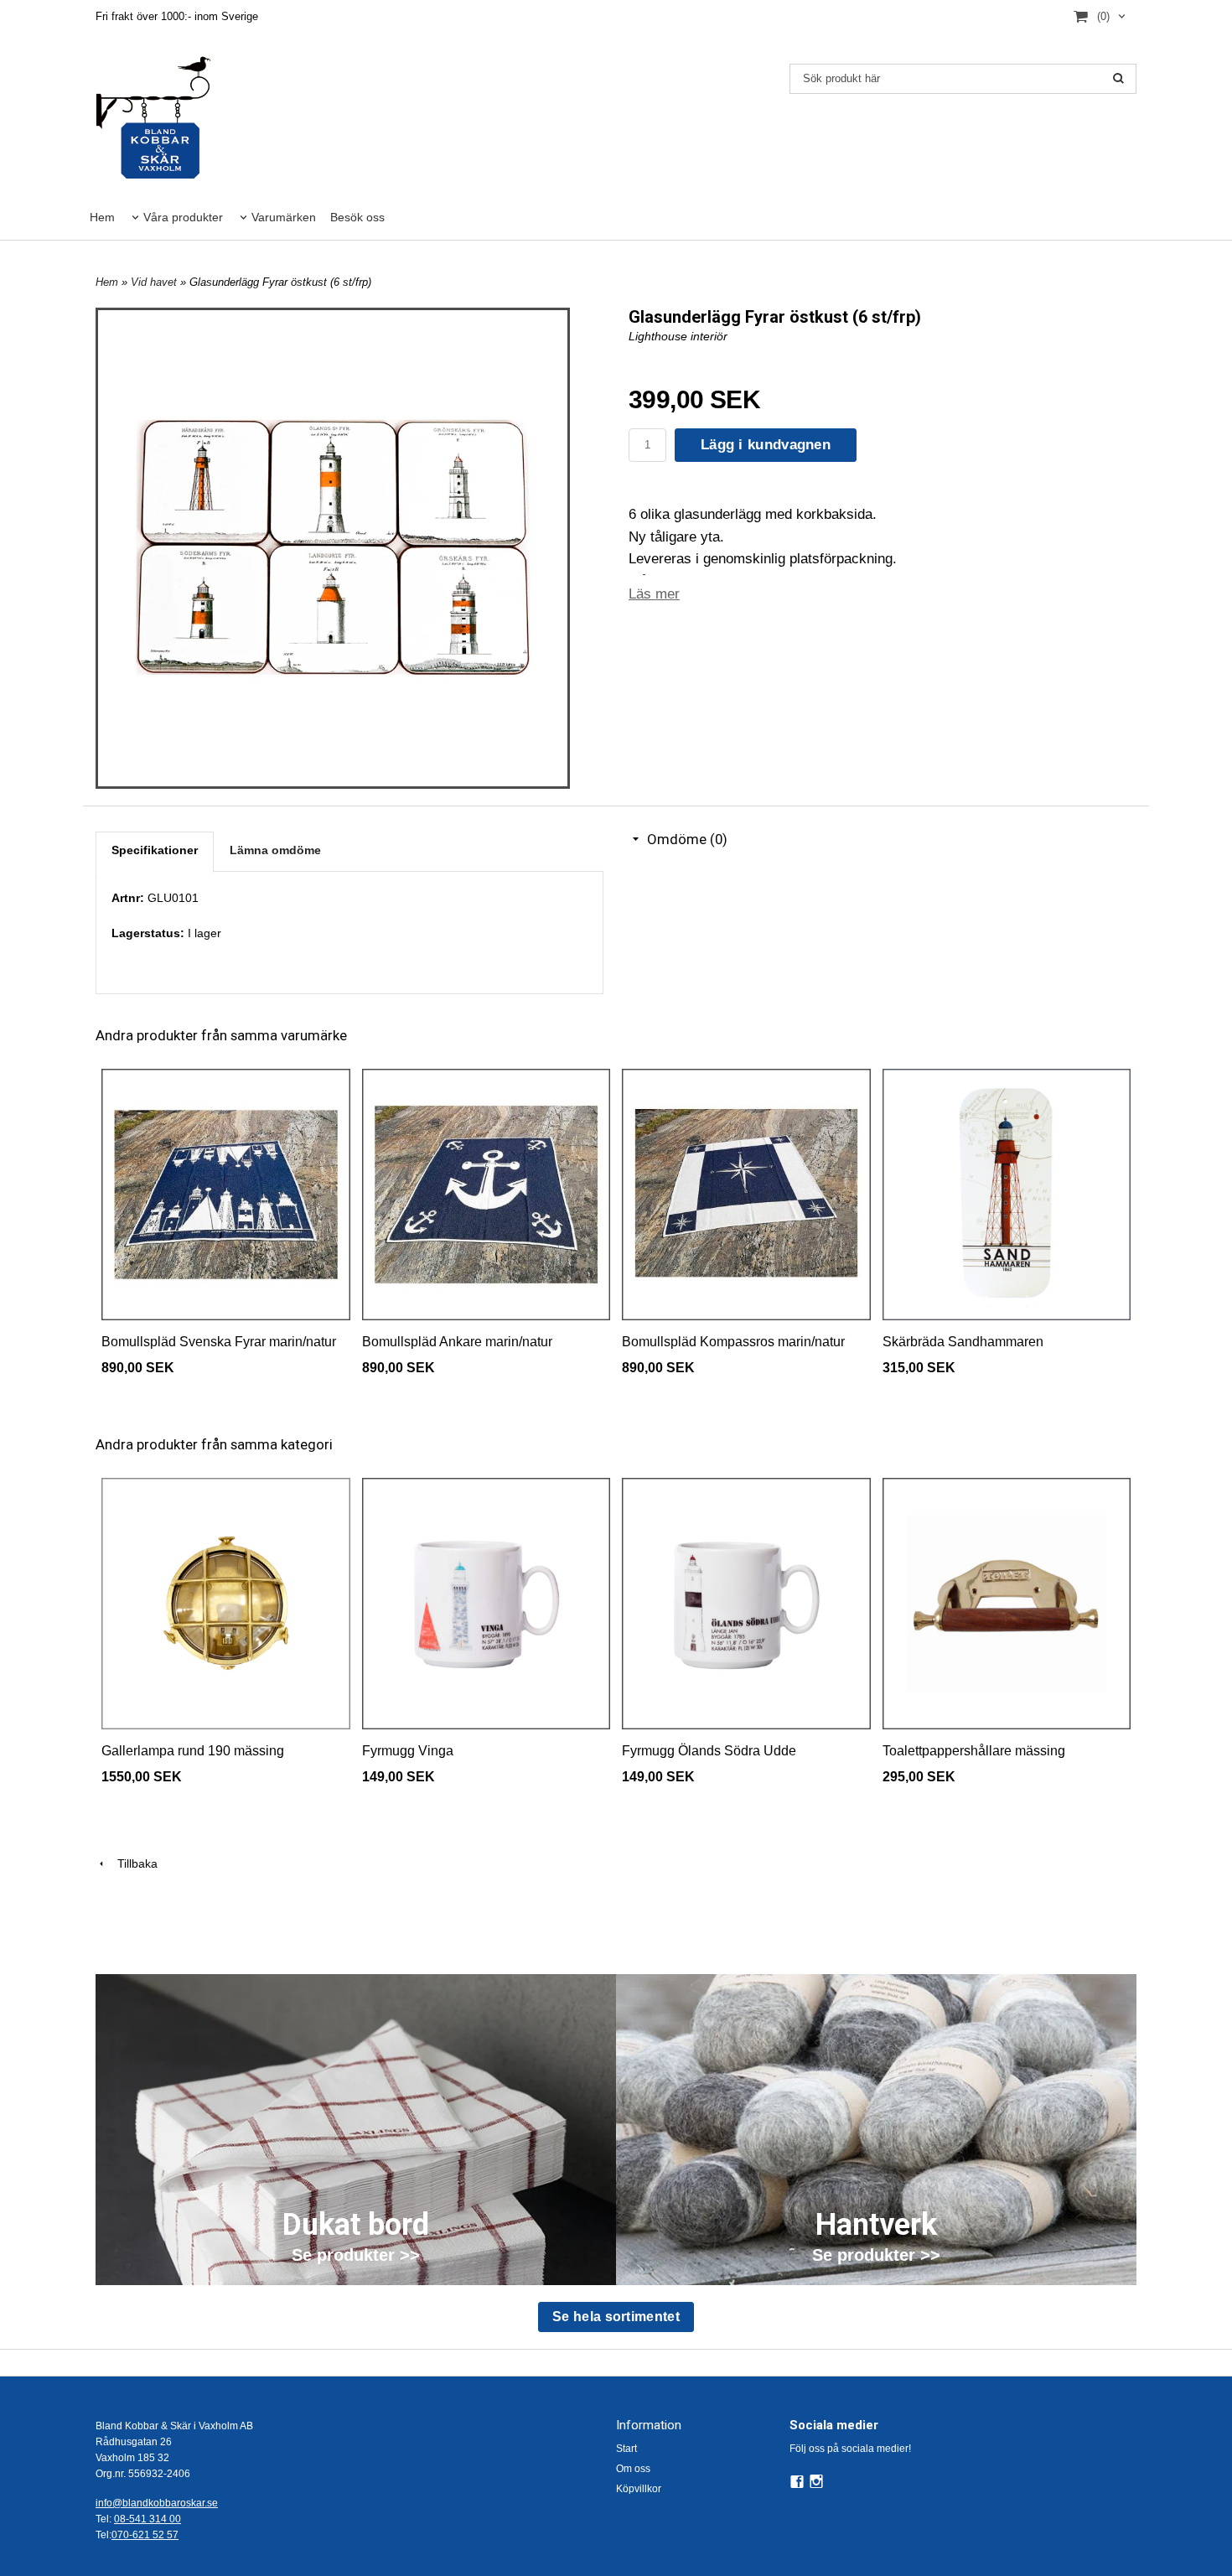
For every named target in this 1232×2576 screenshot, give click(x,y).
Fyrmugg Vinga (408, 1751)
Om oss (633, 2469)
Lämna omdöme (275, 850)
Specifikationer (155, 850)
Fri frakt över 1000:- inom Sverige (177, 16)
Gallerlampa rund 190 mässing (193, 1751)
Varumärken (284, 217)
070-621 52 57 (145, 2535)
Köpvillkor (639, 2489)
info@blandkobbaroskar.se (157, 2503)
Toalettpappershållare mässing (974, 1751)
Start (626, 2449)
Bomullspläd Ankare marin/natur (457, 1342)
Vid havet (155, 282)
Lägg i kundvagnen (766, 445)
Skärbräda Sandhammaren (963, 1342)
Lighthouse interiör (678, 336)
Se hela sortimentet (616, 2317)
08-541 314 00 (148, 2519)
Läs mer (654, 594)
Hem (102, 217)
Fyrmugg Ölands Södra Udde (709, 1751)
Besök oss (357, 217)
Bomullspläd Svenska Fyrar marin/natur (219, 1342)
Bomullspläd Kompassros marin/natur (733, 1342)
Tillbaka (132, 1863)
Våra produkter (183, 217)
